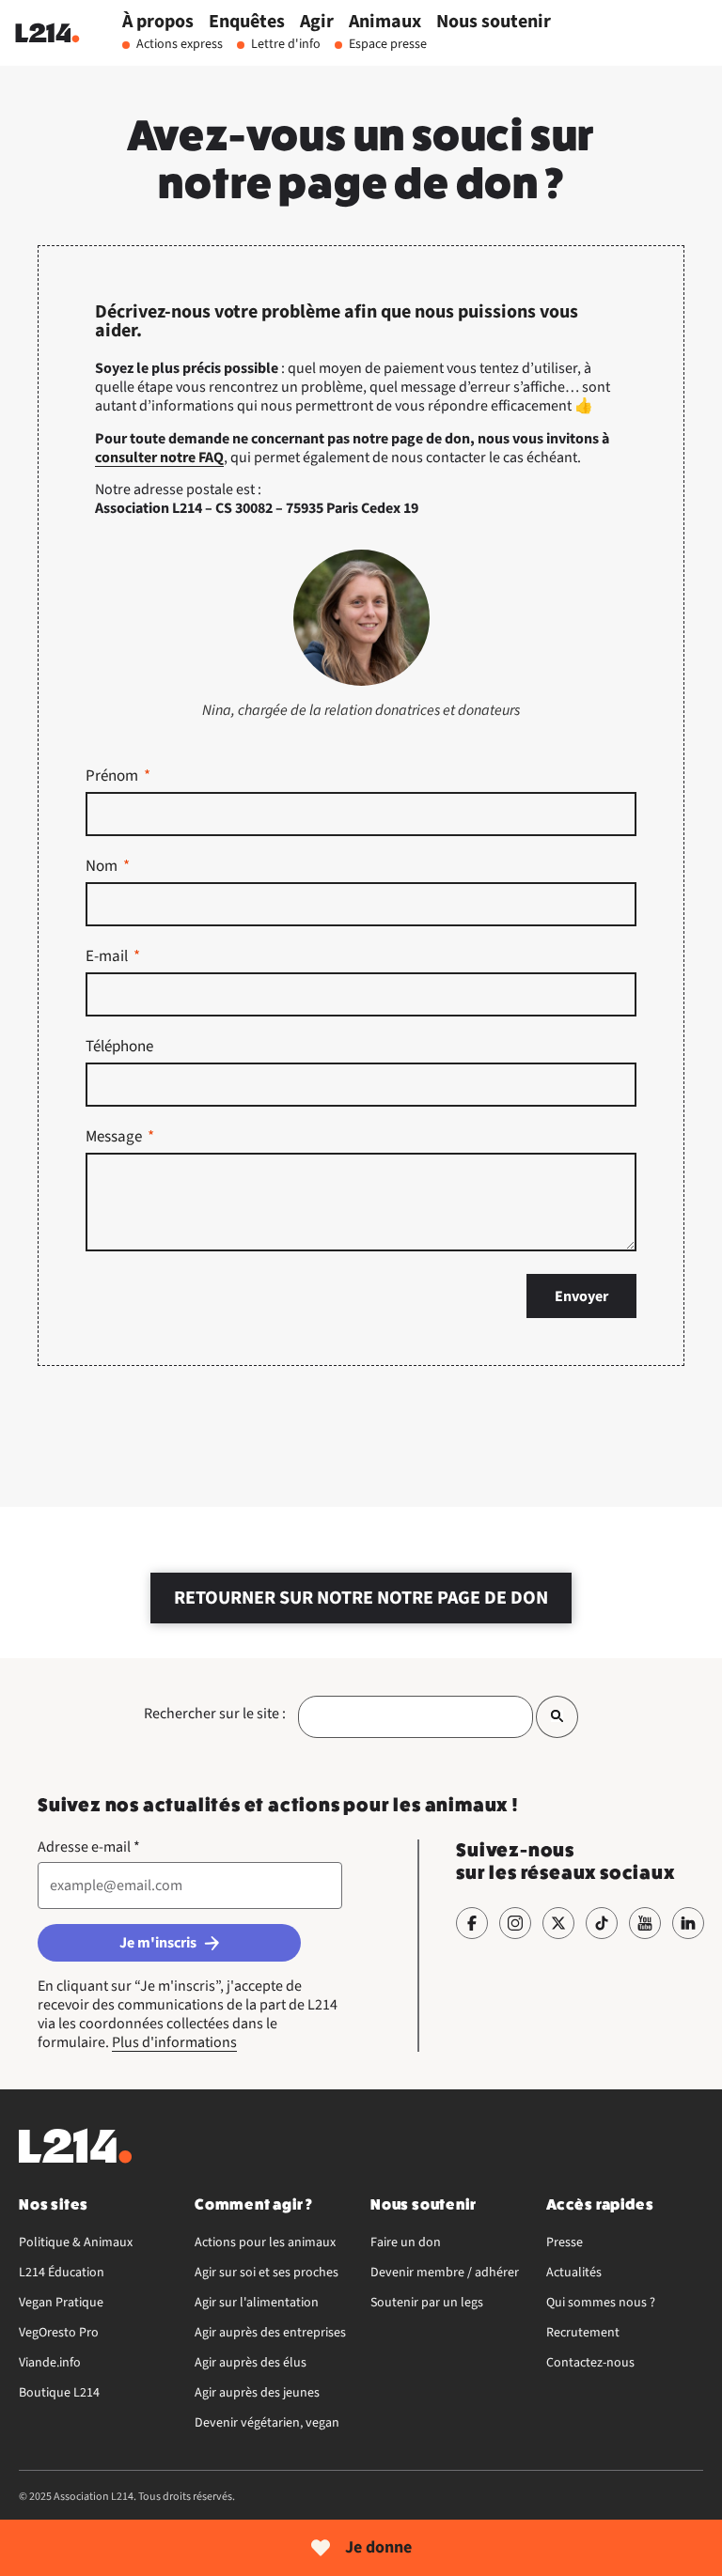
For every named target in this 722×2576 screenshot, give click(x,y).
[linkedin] (688, 1923)
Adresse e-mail (89, 1847)
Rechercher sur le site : (215, 1714)
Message (115, 1139)
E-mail (108, 958)
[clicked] (557, 1717)
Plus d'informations (174, 2042)
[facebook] (472, 1923)
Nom (103, 868)
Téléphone (119, 1048)
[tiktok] (602, 1923)
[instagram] (515, 1923)
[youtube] (645, 1923)
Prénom (113, 778)
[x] (558, 1923)
